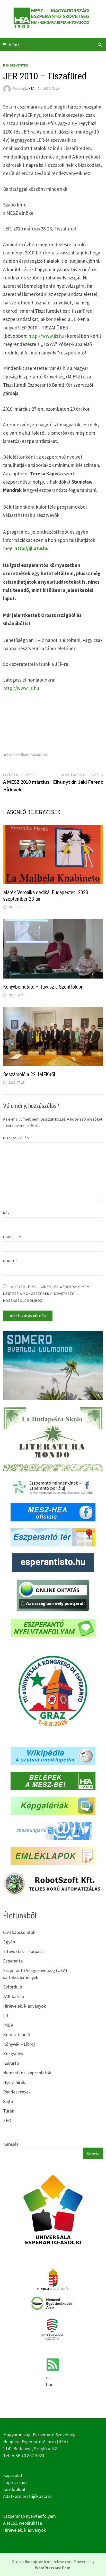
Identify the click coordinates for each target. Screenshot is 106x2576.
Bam (66, 2568)
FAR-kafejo (14, 1996)
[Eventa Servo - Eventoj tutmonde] (53, 1365)
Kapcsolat (13, 2475)
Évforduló (13, 1987)
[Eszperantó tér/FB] (53, 1537)
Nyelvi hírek (14, 2082)
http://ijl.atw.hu (32, 548)
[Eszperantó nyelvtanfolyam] (53, 1627)
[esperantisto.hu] (53, 1562)
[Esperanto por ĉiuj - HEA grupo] (53, 1487)
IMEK (8, 2025)
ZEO (7, 2120)
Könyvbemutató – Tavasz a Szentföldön (43, 987)
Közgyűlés (13, 2054)
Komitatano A (17, 2035)
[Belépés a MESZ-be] (53, 1780)
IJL (6, 2015)
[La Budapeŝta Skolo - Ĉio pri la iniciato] (53, 1439)
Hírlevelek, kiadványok (25, 2006)
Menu (14, 45)
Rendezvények (16, 65)
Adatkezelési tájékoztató (27, 2496)
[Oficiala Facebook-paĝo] (53, 1512)
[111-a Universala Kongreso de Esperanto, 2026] (53, 1691)
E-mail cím (12, 1237)
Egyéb (9, 1942)
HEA (32, 88)
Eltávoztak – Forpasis (24, 1951)
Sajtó (8, 2101)
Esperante (13, 1961)
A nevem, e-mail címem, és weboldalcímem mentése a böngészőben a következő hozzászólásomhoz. (46, 1294)
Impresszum (15, 2482)
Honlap (10, 1261)
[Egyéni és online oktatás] (53, 1595)
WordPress (45, 2568)
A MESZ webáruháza (23, 2523)
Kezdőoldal (14, 2489)
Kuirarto (11, 2063)
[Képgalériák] (53, 1805)
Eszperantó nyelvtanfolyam (29, 2516)
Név (6, 1213)
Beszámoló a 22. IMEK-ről (29, 1074)
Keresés (11, 2144)
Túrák (9, 2111)
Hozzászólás (18, 1138)
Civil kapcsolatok (19, 1932)
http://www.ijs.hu (46, 336)
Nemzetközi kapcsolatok (27, 2073)
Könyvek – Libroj (19, 2044)
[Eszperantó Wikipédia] (53, 1755)
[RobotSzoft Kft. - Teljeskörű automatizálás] (53, 1883)
